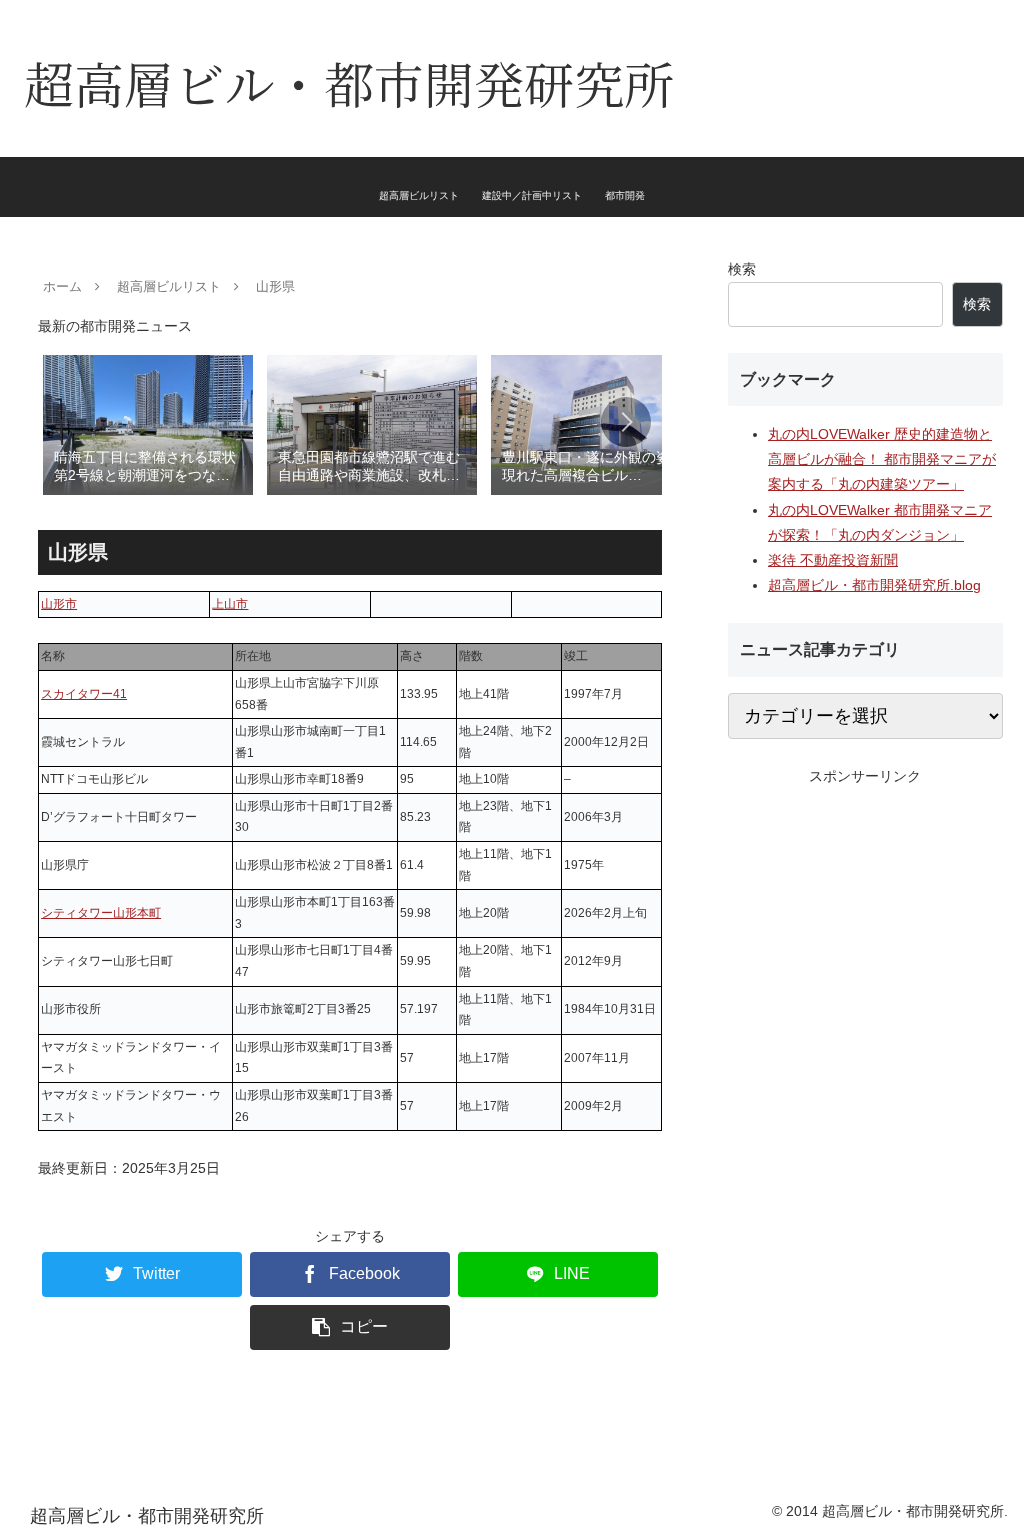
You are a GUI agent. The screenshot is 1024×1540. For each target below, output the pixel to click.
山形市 (59, 604)
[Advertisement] (865, 914)
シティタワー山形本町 (101, 913)
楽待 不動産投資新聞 (833, 560)
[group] (148, 423)
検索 (742, 269)
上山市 (230, 604)
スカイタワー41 (84, 694)
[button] (626, 422)
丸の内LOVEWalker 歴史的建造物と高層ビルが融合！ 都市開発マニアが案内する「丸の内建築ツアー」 (882, 459)
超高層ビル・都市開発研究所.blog (874, 585)
